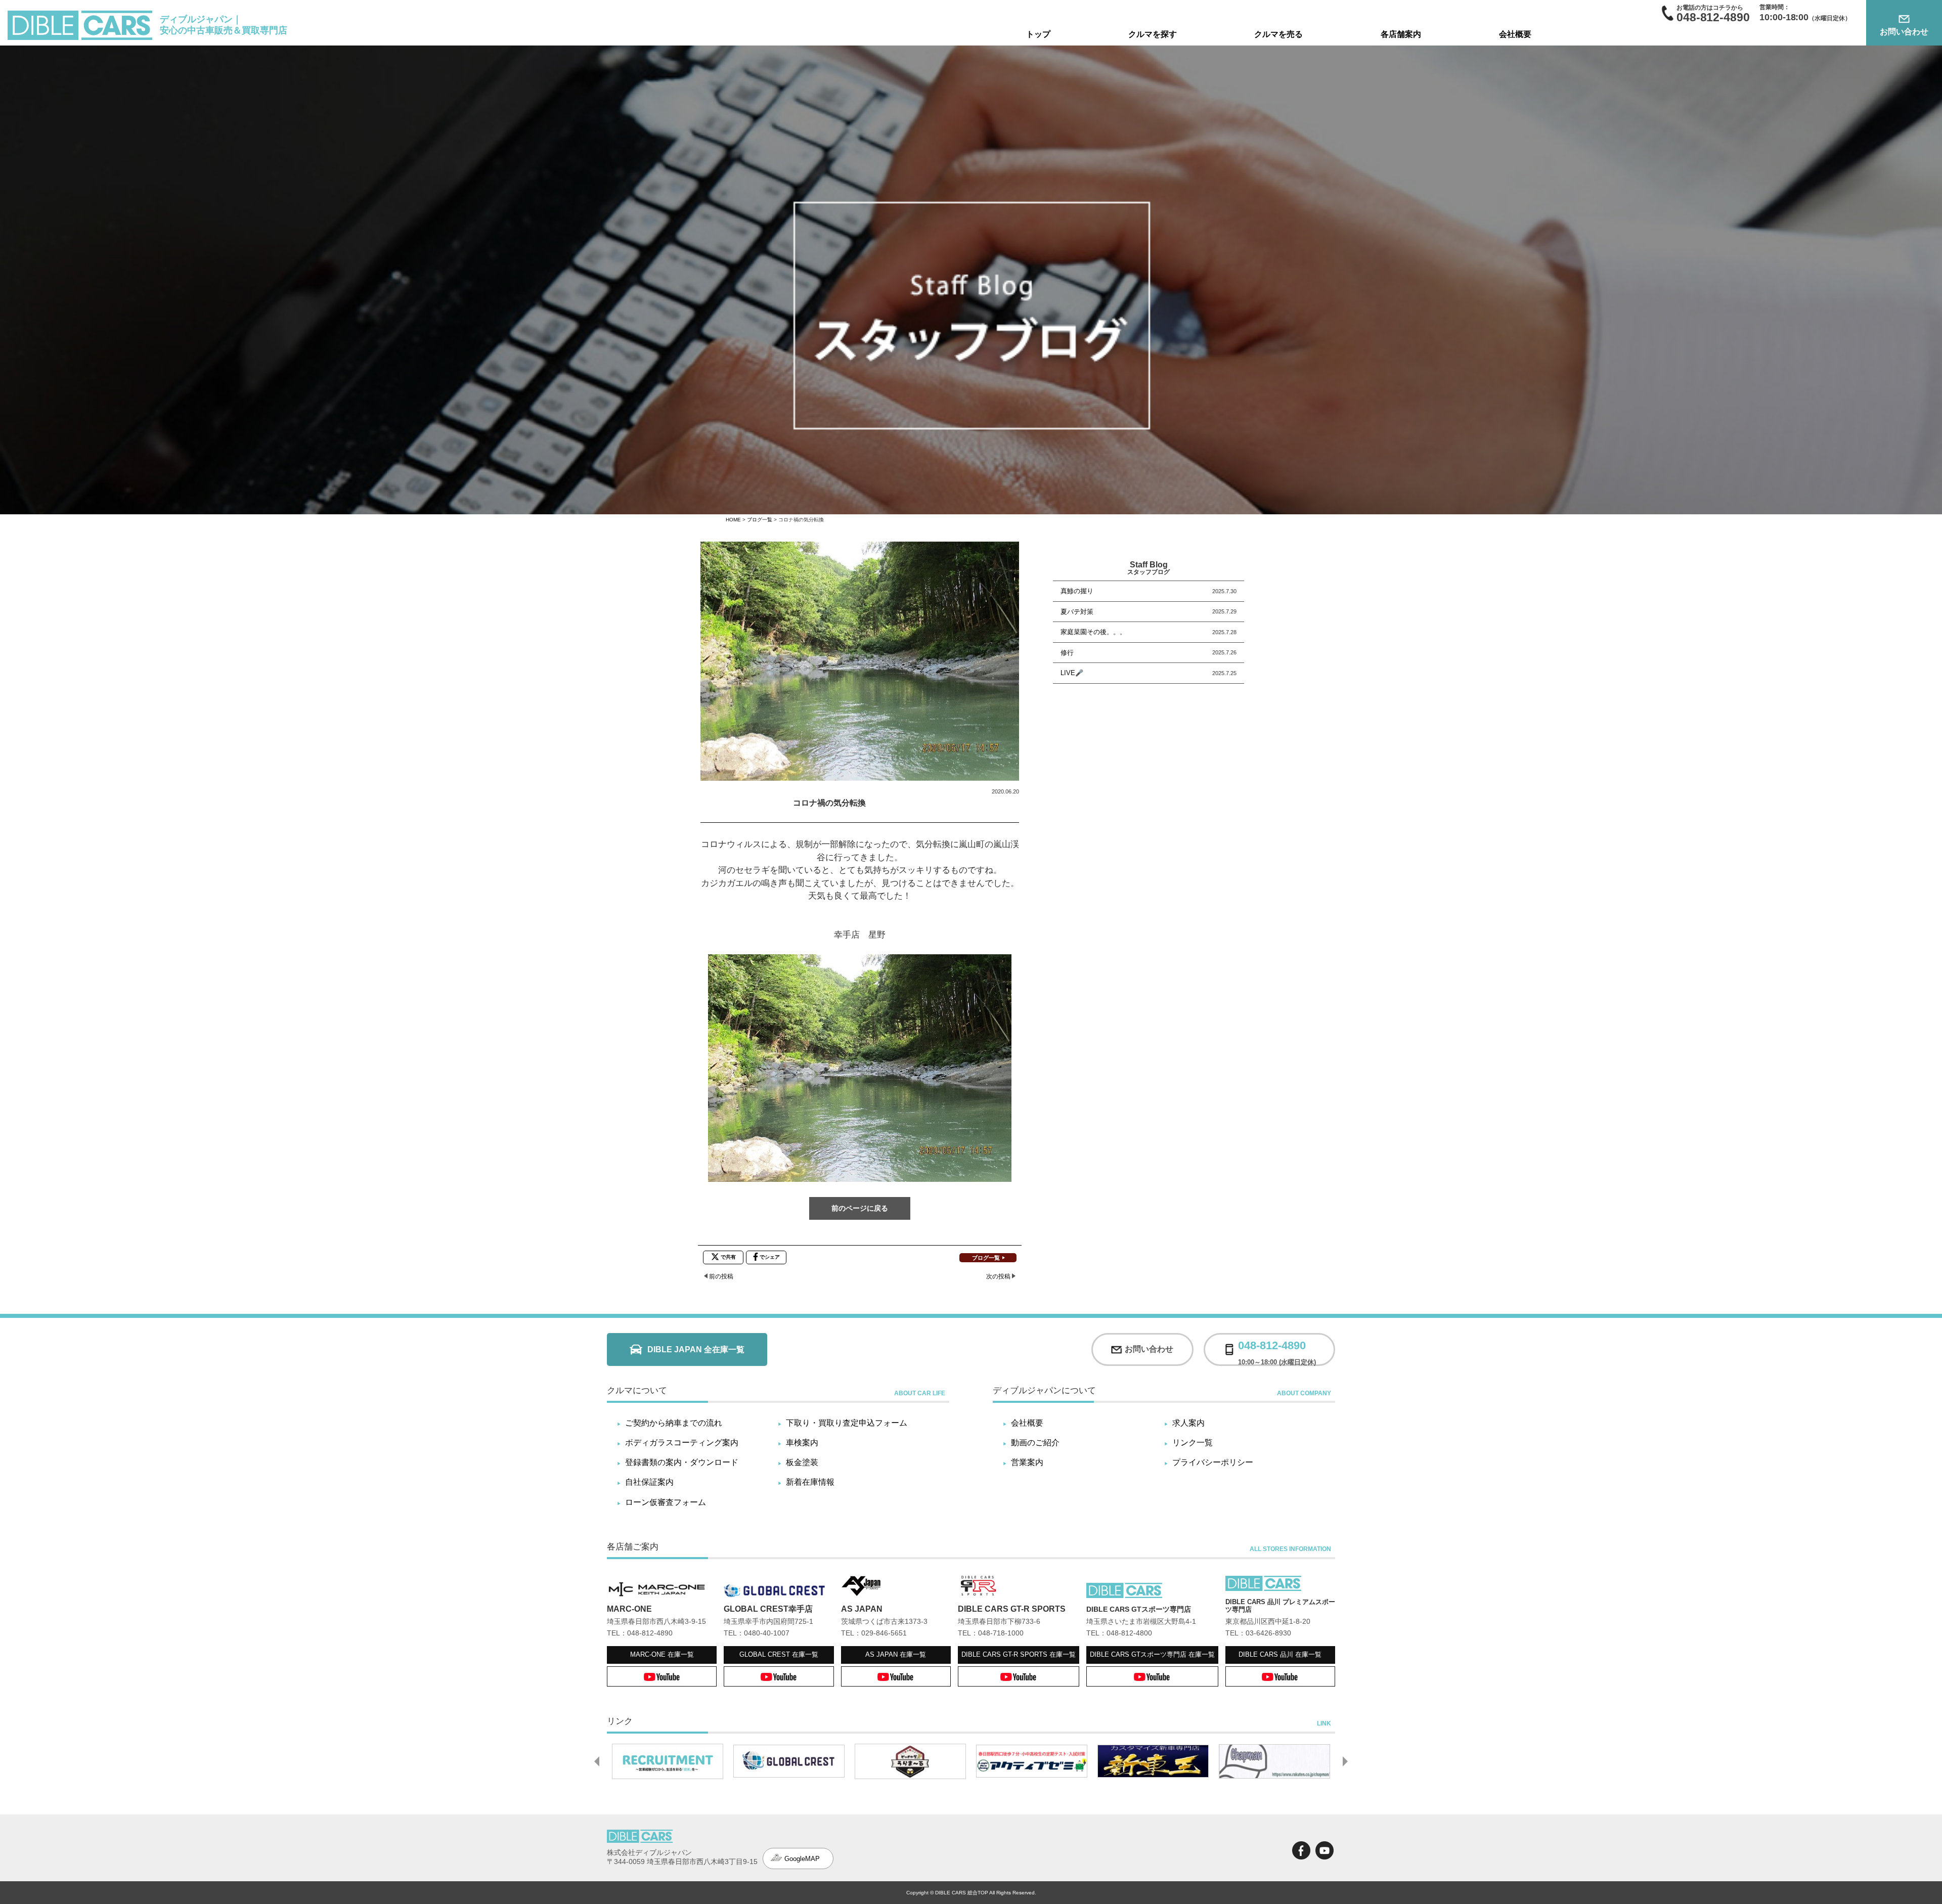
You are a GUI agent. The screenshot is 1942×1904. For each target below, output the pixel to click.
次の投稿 (998, 1276)
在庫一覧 (662, 1654)
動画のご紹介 (1035, 1443)
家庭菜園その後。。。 (1093, 632)
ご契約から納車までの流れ (674, 1423)
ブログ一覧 (760, 520)
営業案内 (1027, 1462)
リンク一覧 (1193, 1443)
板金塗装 (802, 1462)
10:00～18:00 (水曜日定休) (1277, 1349)
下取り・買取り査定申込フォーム (847, 1423)
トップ (1038, 34)
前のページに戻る (860, 1208)
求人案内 (1188, 1423)
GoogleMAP (802, 1859)
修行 (1067, 653)
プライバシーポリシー (1213, 1462)
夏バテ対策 (1077, 612)
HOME (733, 520)
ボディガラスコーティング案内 (682, 1443)
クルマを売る (1278, 34)
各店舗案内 (1401, 34)
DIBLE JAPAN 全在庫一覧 (696, 1349)
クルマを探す (1153, 34)
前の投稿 (721, 1276)
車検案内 (802, 1443)
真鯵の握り (1077, 591)
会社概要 (1515, 34)
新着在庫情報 (810, 1482)
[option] (668, 1761)
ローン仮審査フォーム (666, 1502)
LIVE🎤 (1072, 673)
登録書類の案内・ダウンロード (682, 1462)
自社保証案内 (649, 1482)
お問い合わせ (1904, 32)
